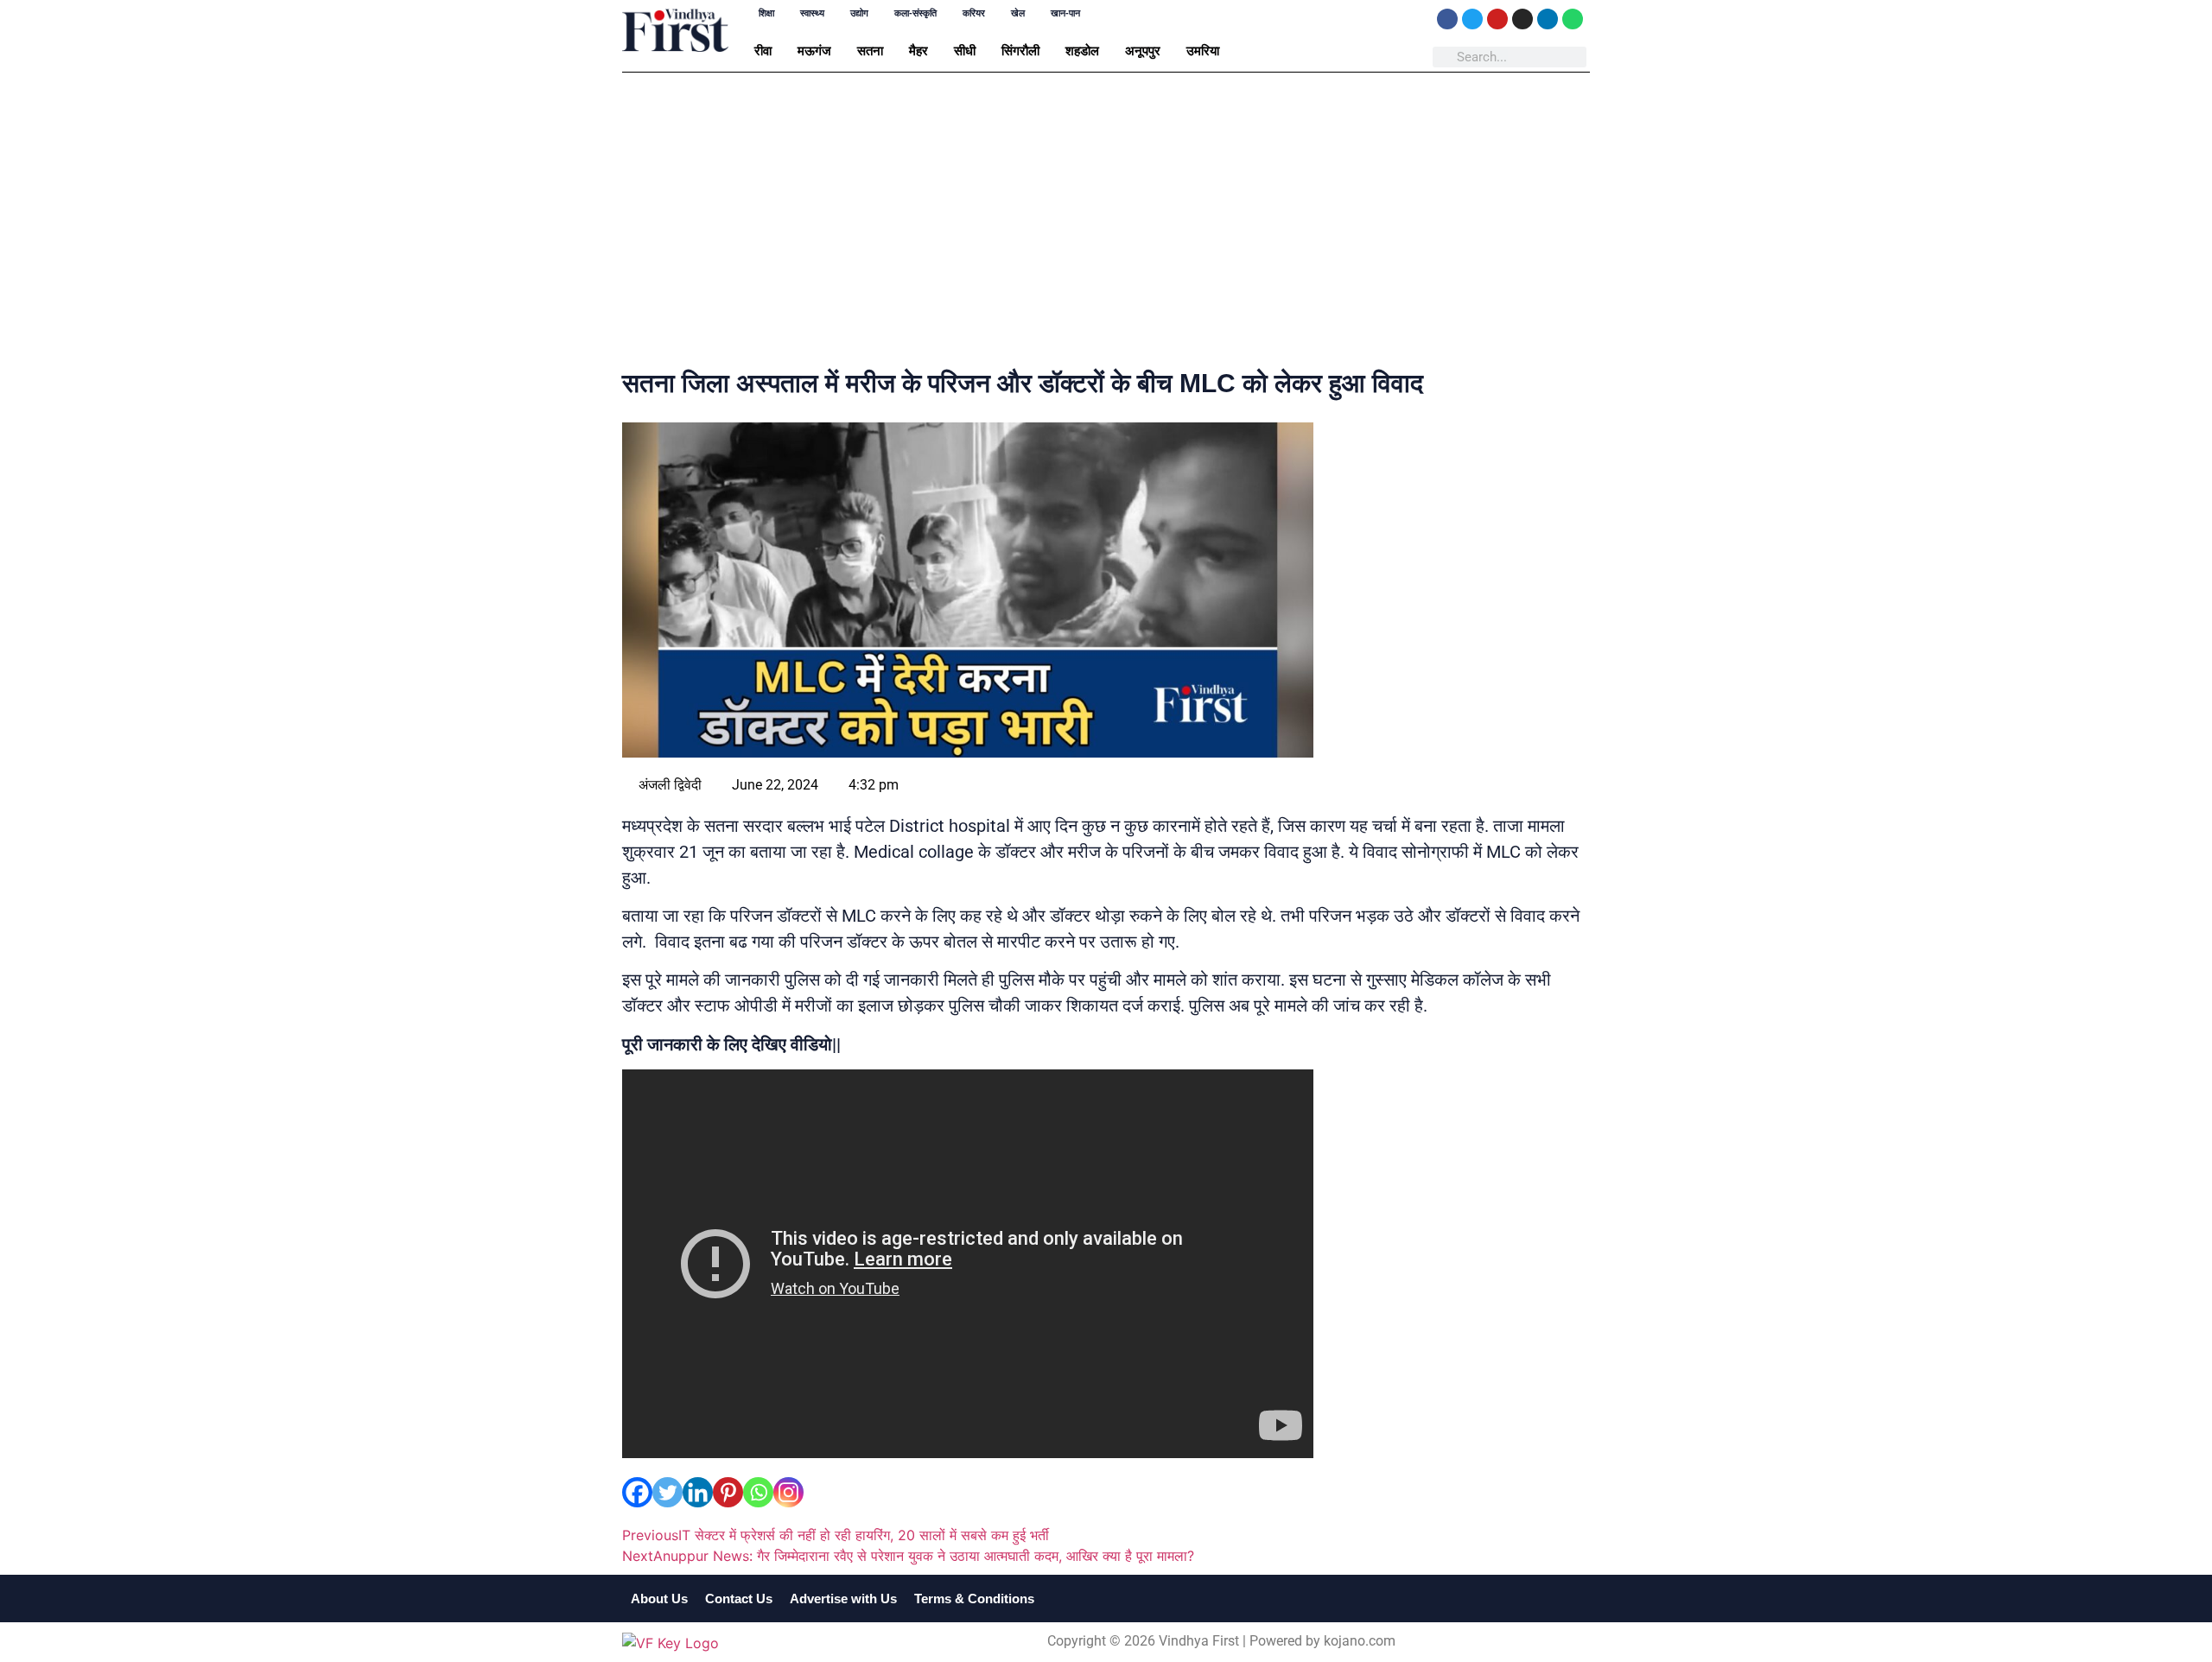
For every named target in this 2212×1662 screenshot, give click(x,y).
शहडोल (1082, 51)
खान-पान (1065, 13)
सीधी (965, 51)
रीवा (763, 51)
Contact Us (739, 1599)
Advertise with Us (843, 1599)
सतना (870, 51)
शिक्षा (766, 13)
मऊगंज (814, 51)
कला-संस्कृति (915, 13)
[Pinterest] (728, 1492)
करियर (974, 13)
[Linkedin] (1548, 19)
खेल (1018, 13)
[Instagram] (1522, 19)
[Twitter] (1472, 19)
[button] (767, 51)
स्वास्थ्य (812, 13)
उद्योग (859, 13)
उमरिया (1203, 51)
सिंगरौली (1020, 51)
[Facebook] (1447, 19)
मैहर (918, 51)
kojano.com (1360, 1641)
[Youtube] (1497, 19)
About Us (659, 1599)
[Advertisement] (1106, 224)
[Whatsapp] (1573, 19)
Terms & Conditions (974, 1599)
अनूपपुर (1143, 51)
